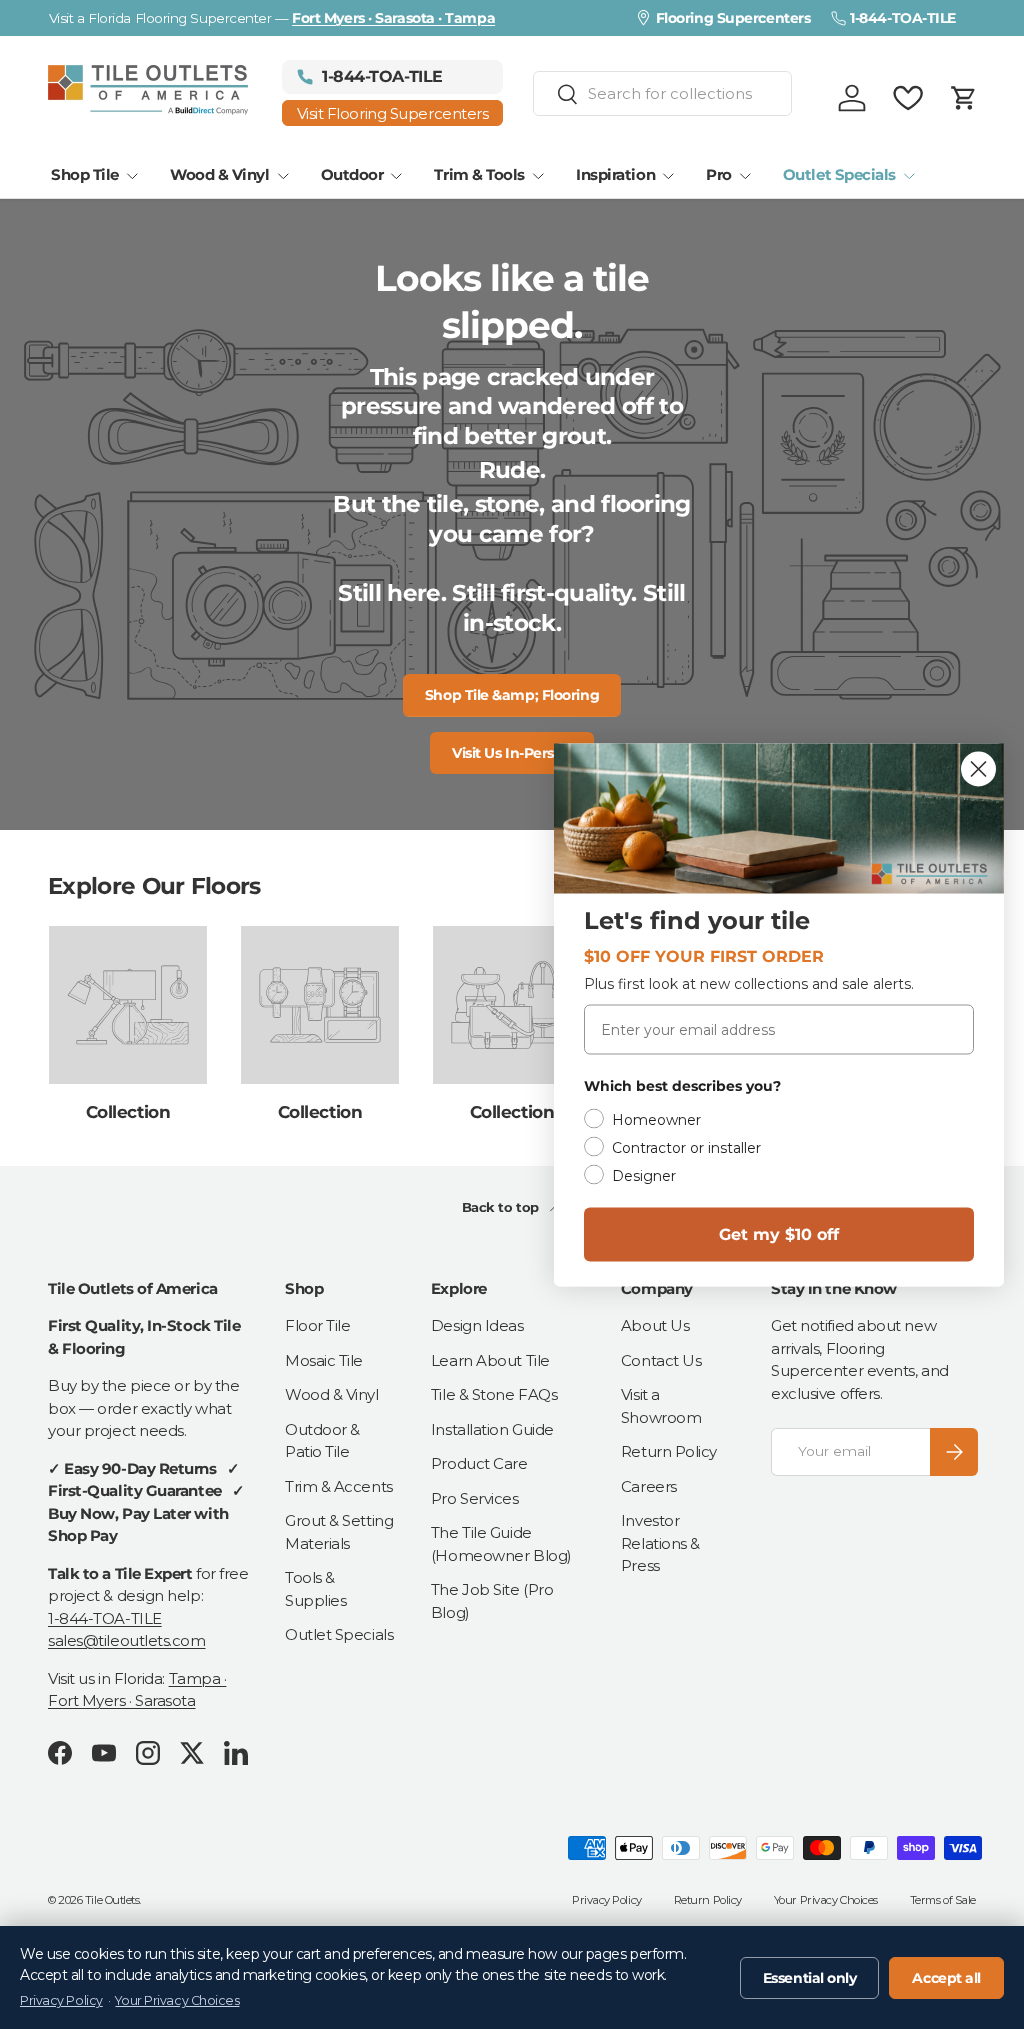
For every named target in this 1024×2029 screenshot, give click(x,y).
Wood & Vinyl (332, 1394)
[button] (964, 98)
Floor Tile (318, 1325)
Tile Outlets (112, 1900)
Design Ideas (477, 1325)
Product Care (479, 1463)
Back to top (502, 1207)
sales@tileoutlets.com (127, 1640)
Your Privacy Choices (826, 1900)
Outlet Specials (339, 1634)
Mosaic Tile (324, 1360)
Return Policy (669, 1451)
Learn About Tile (490, 1360)
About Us (655, 1325)
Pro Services (475, 1498)
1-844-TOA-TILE (105, 1618)
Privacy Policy (607, 1900)
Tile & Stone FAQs (494, 1394)
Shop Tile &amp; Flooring (512, 695)
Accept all (946, 1978)
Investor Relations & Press (660, 1543)
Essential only (810, 1978)
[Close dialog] (978, 768)
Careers (649, 1486)
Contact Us (661, 1360)
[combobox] (663, 93)
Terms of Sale (943, 1900)
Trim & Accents (339, 1486)
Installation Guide (492, 1429)
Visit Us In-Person (512, 753)
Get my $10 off (779, 1233)
